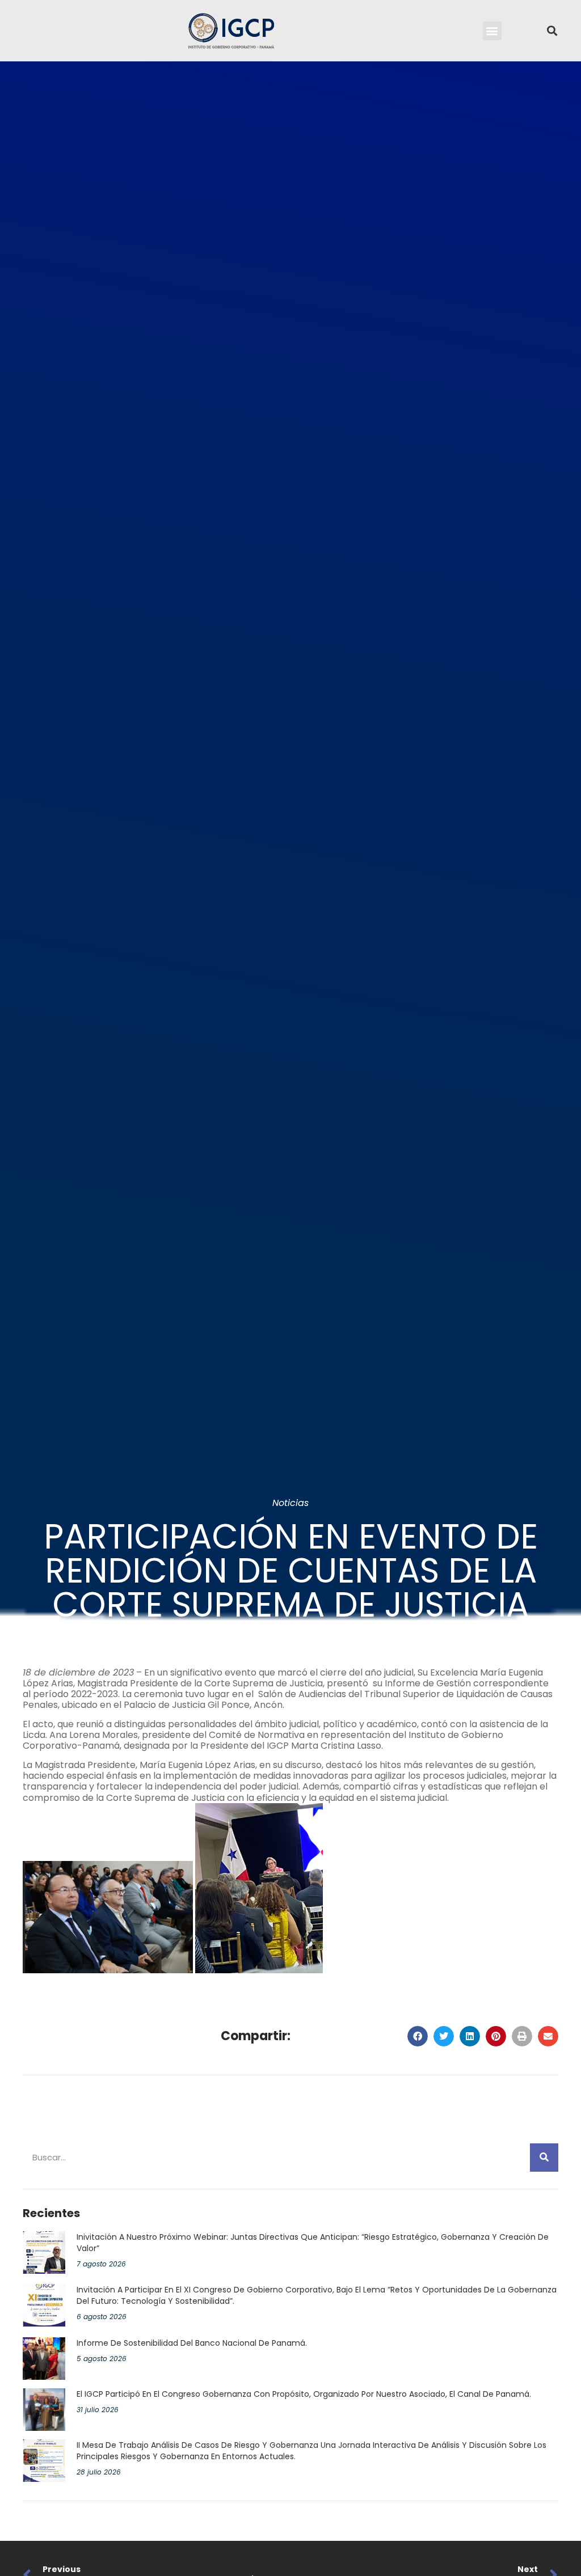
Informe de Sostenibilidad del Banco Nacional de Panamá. (192, 2343)
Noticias (290, 1503)
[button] (492, 31)
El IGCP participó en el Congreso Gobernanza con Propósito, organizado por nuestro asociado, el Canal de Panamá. (304, 2394)
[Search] (544, 2158)
